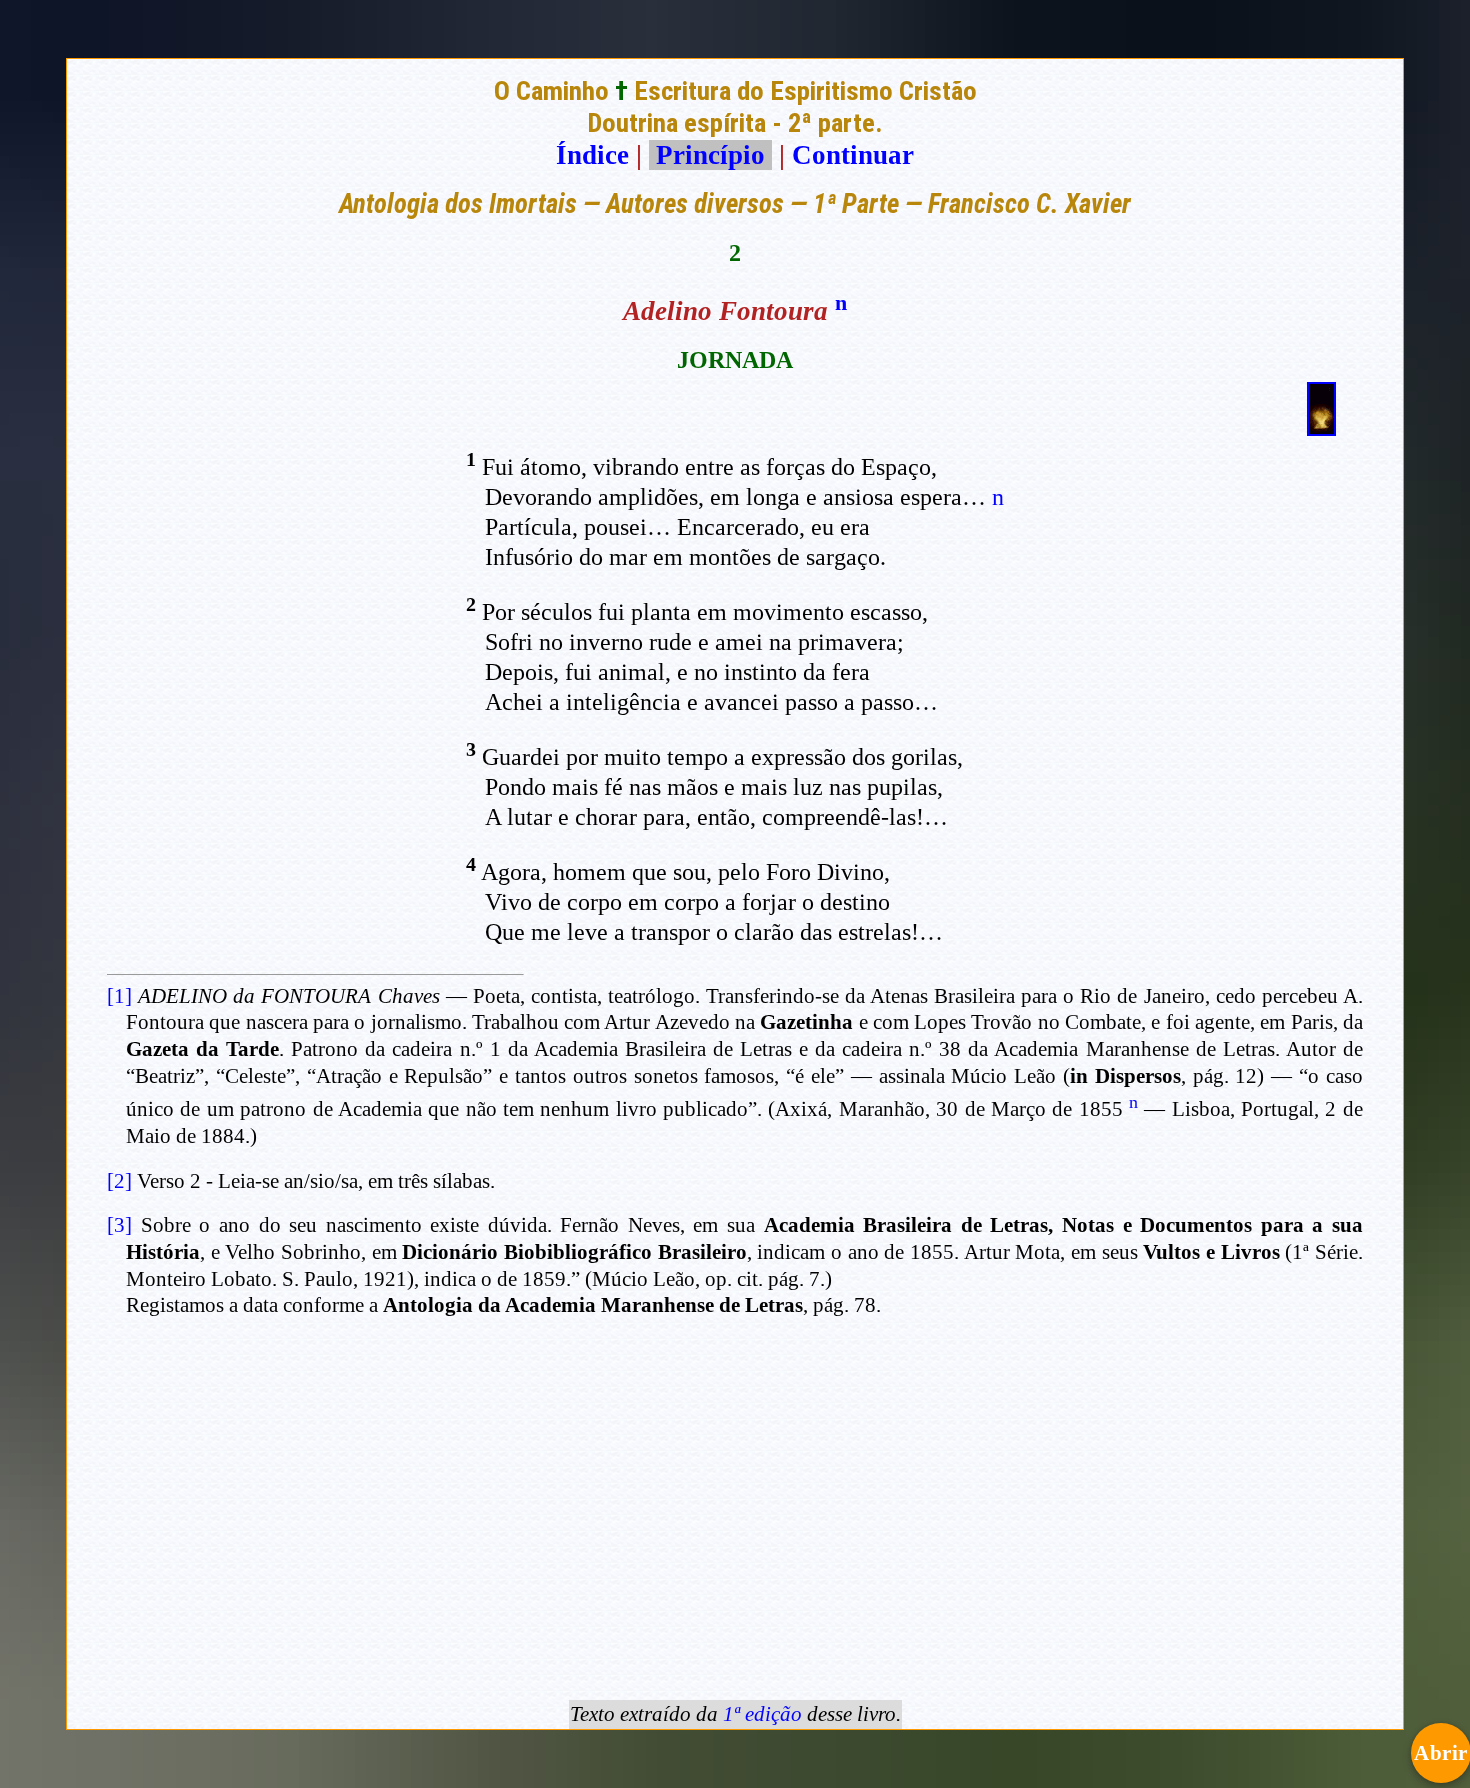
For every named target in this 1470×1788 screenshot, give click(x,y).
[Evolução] (1321, 427)
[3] (119, 1225)
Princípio (710, 155)
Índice (592, 155)
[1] (119, 996)
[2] (119, 1181)
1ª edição (762, 1714)
